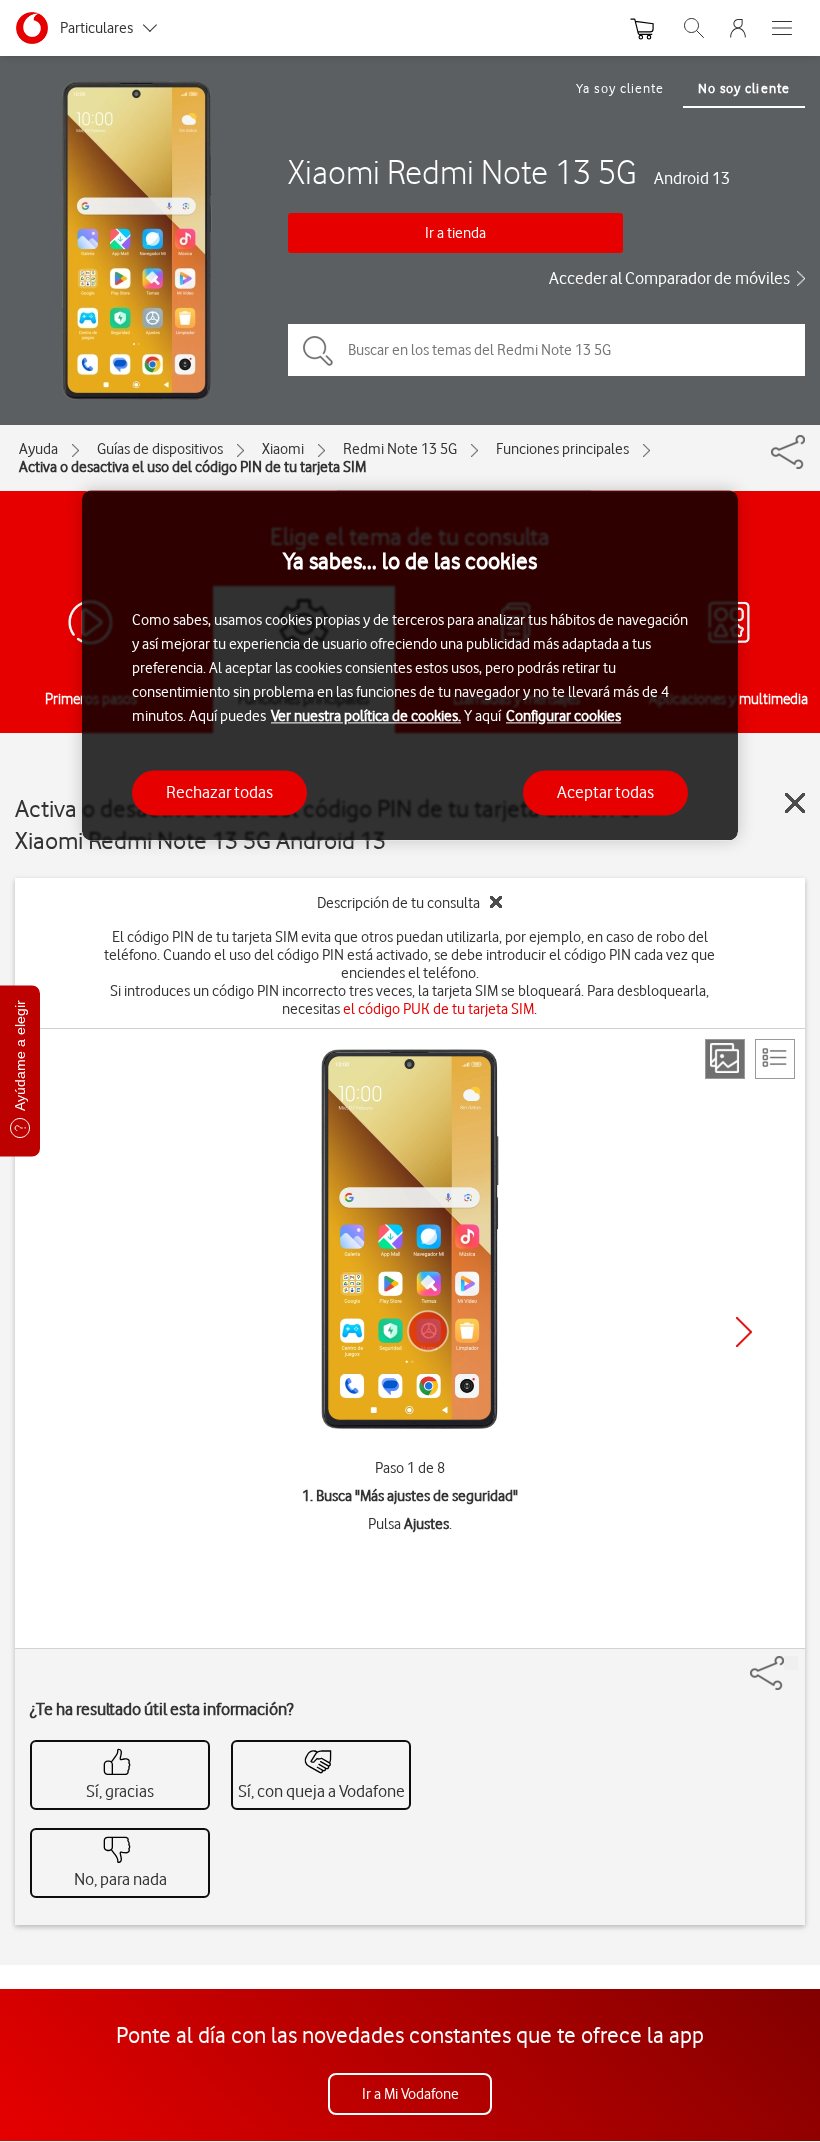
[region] (410, 665)
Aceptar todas (605, 792)
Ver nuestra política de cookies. (366, 716)
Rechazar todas (219, 792)
